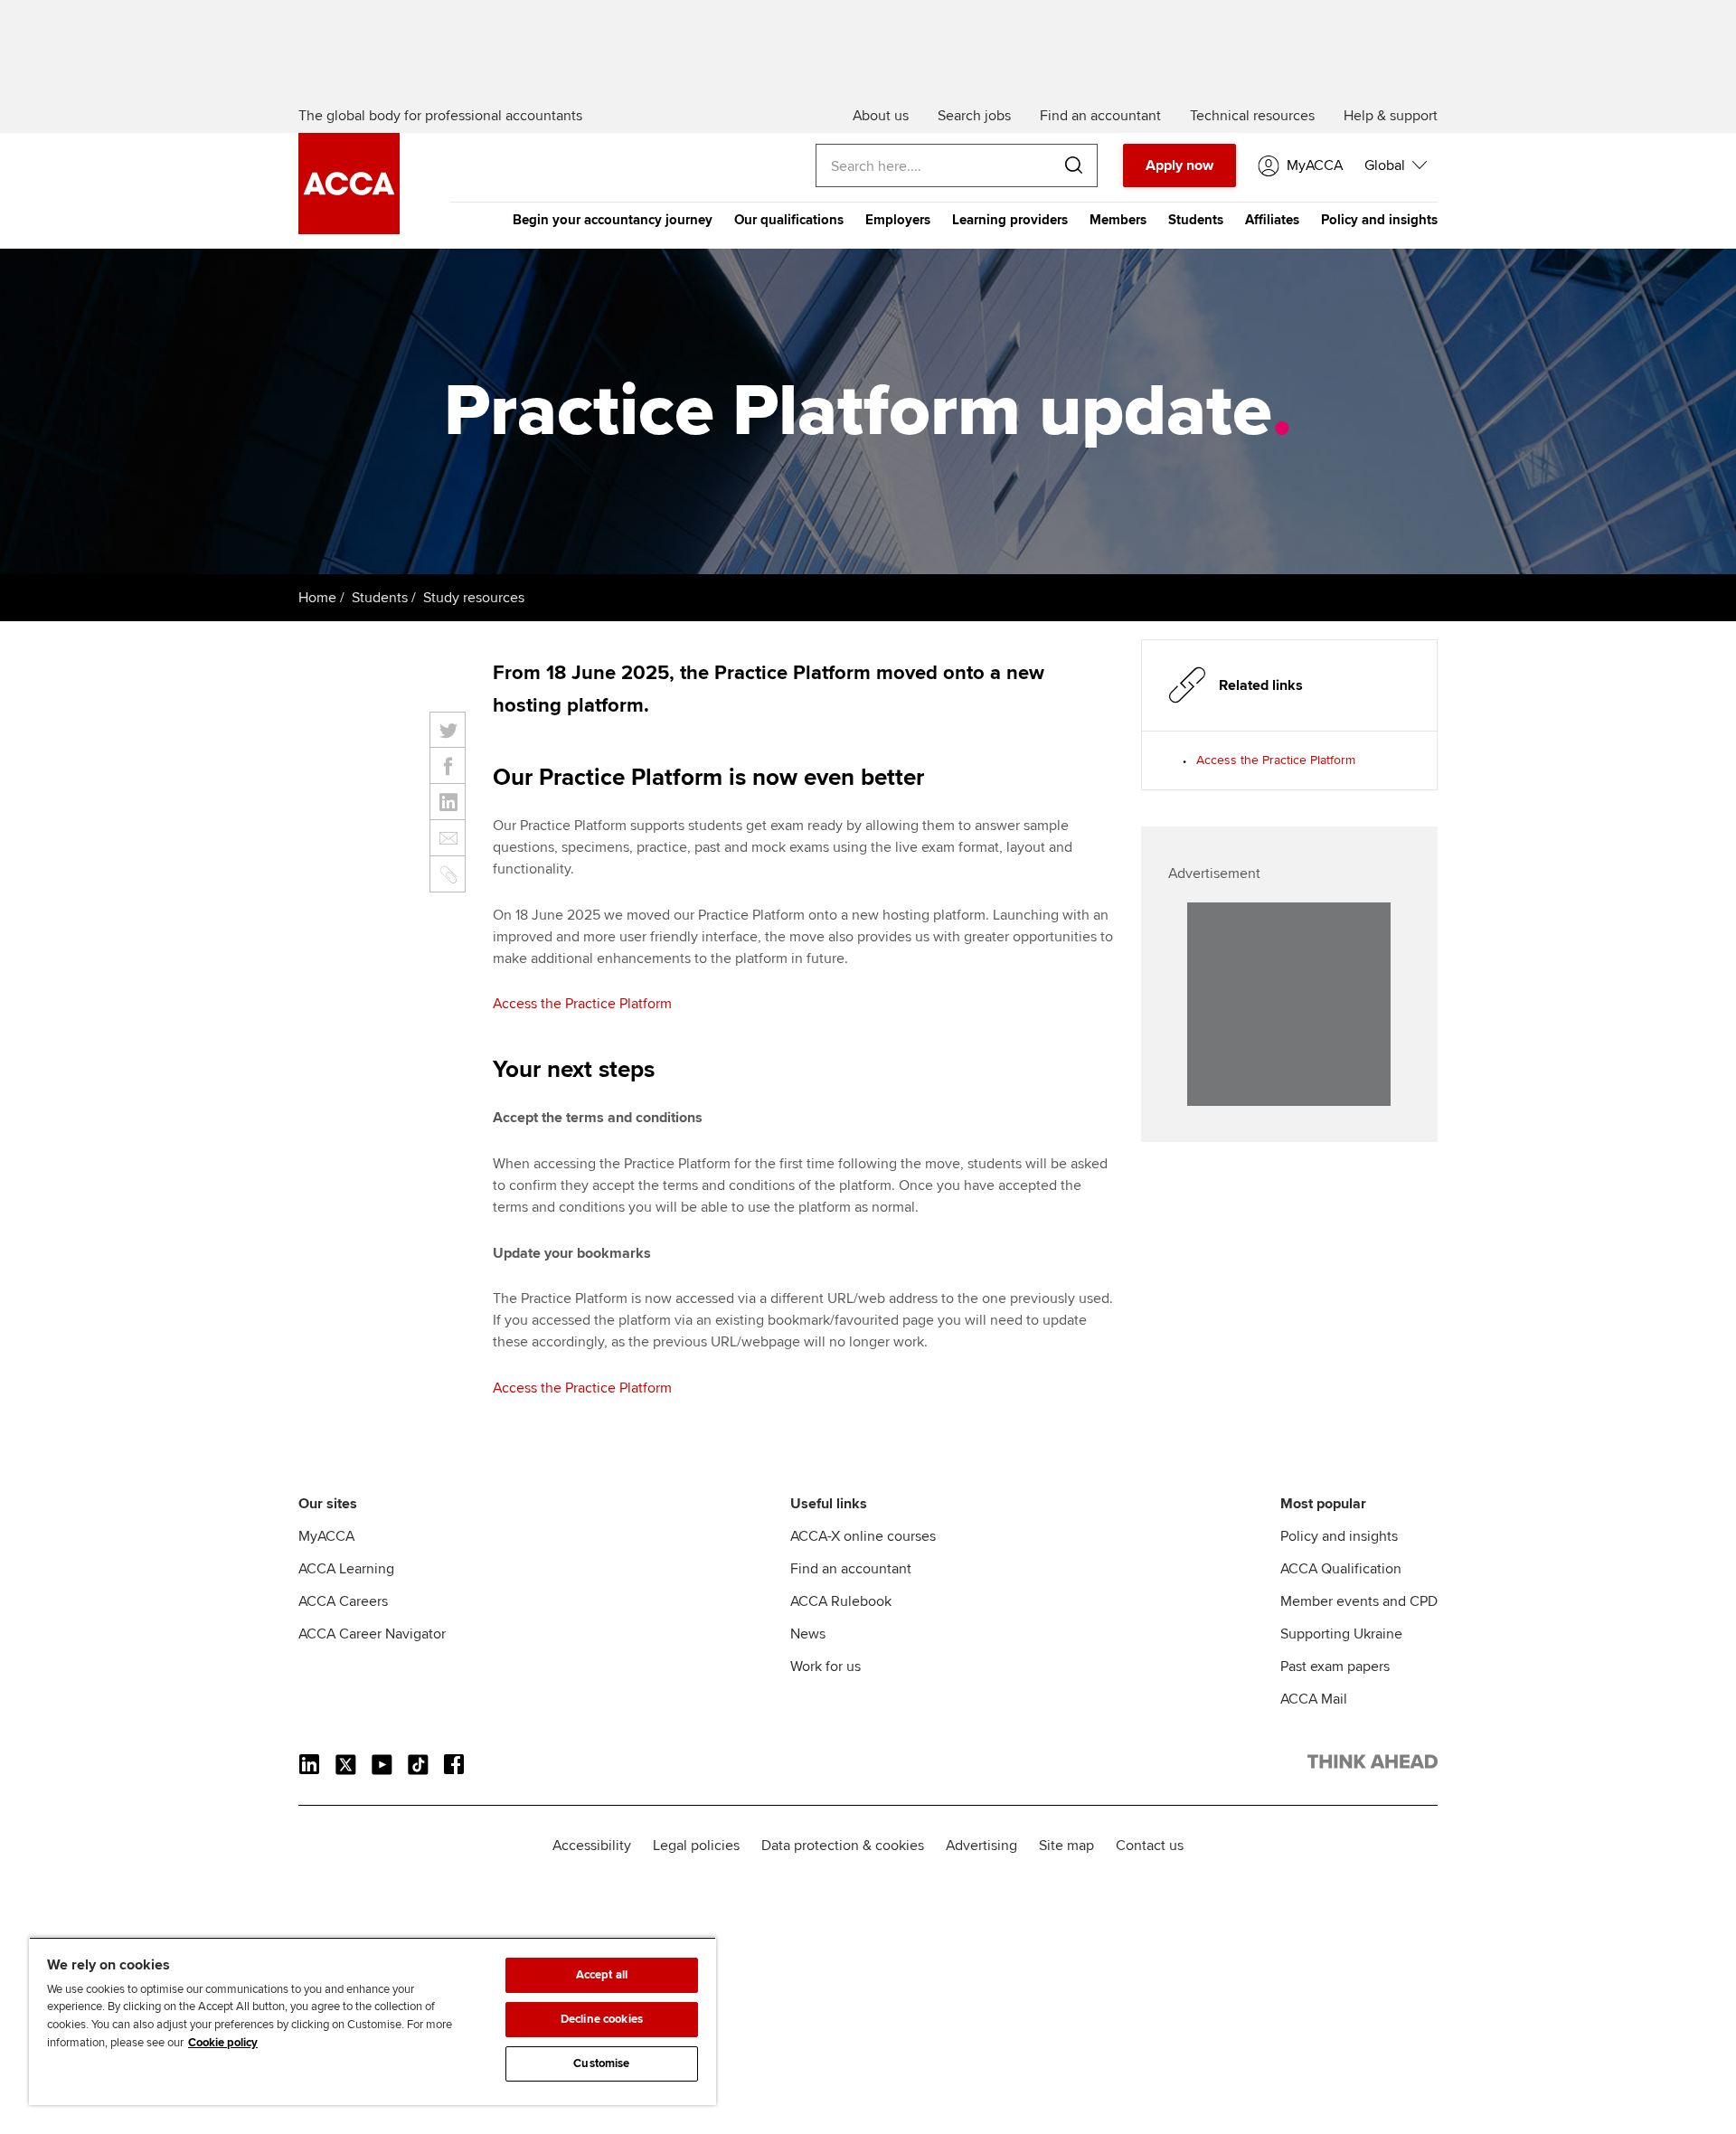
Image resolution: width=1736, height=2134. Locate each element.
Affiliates (1272, 220)
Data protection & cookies (843, 1846)
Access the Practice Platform (582, 1004)
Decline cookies (602, 2019)
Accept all (602, 1975)
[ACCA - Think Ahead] (349, 230)
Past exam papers (1335, 1667)
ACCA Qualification (1341, 1569)
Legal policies (696, 1846)
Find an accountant (851, 1569)
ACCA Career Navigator (372, 1634)
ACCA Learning (346, 1569)
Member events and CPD (1359, 1601)
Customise (601, 2063)
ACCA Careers (343, 1601)
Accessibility (592, 1846)
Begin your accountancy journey (613, 220)
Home (317, 598)
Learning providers (1010, 220)
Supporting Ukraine (1341, 1634)
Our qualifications (789, 220)
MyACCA (326, 1536)
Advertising (981, 1846)
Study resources (474, 598)
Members (1118, 220)
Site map (1066, 1846)
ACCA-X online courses (863, 1536)
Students (1196, 220)
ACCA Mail (1314, 1699)
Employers (898, 220)
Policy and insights (1379, 220)
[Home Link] (1373, 1765)
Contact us (1150, 1846)
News (808, 1634)
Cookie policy (223, 2043)
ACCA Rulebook (841, 1601)
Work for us (826, 1667)
